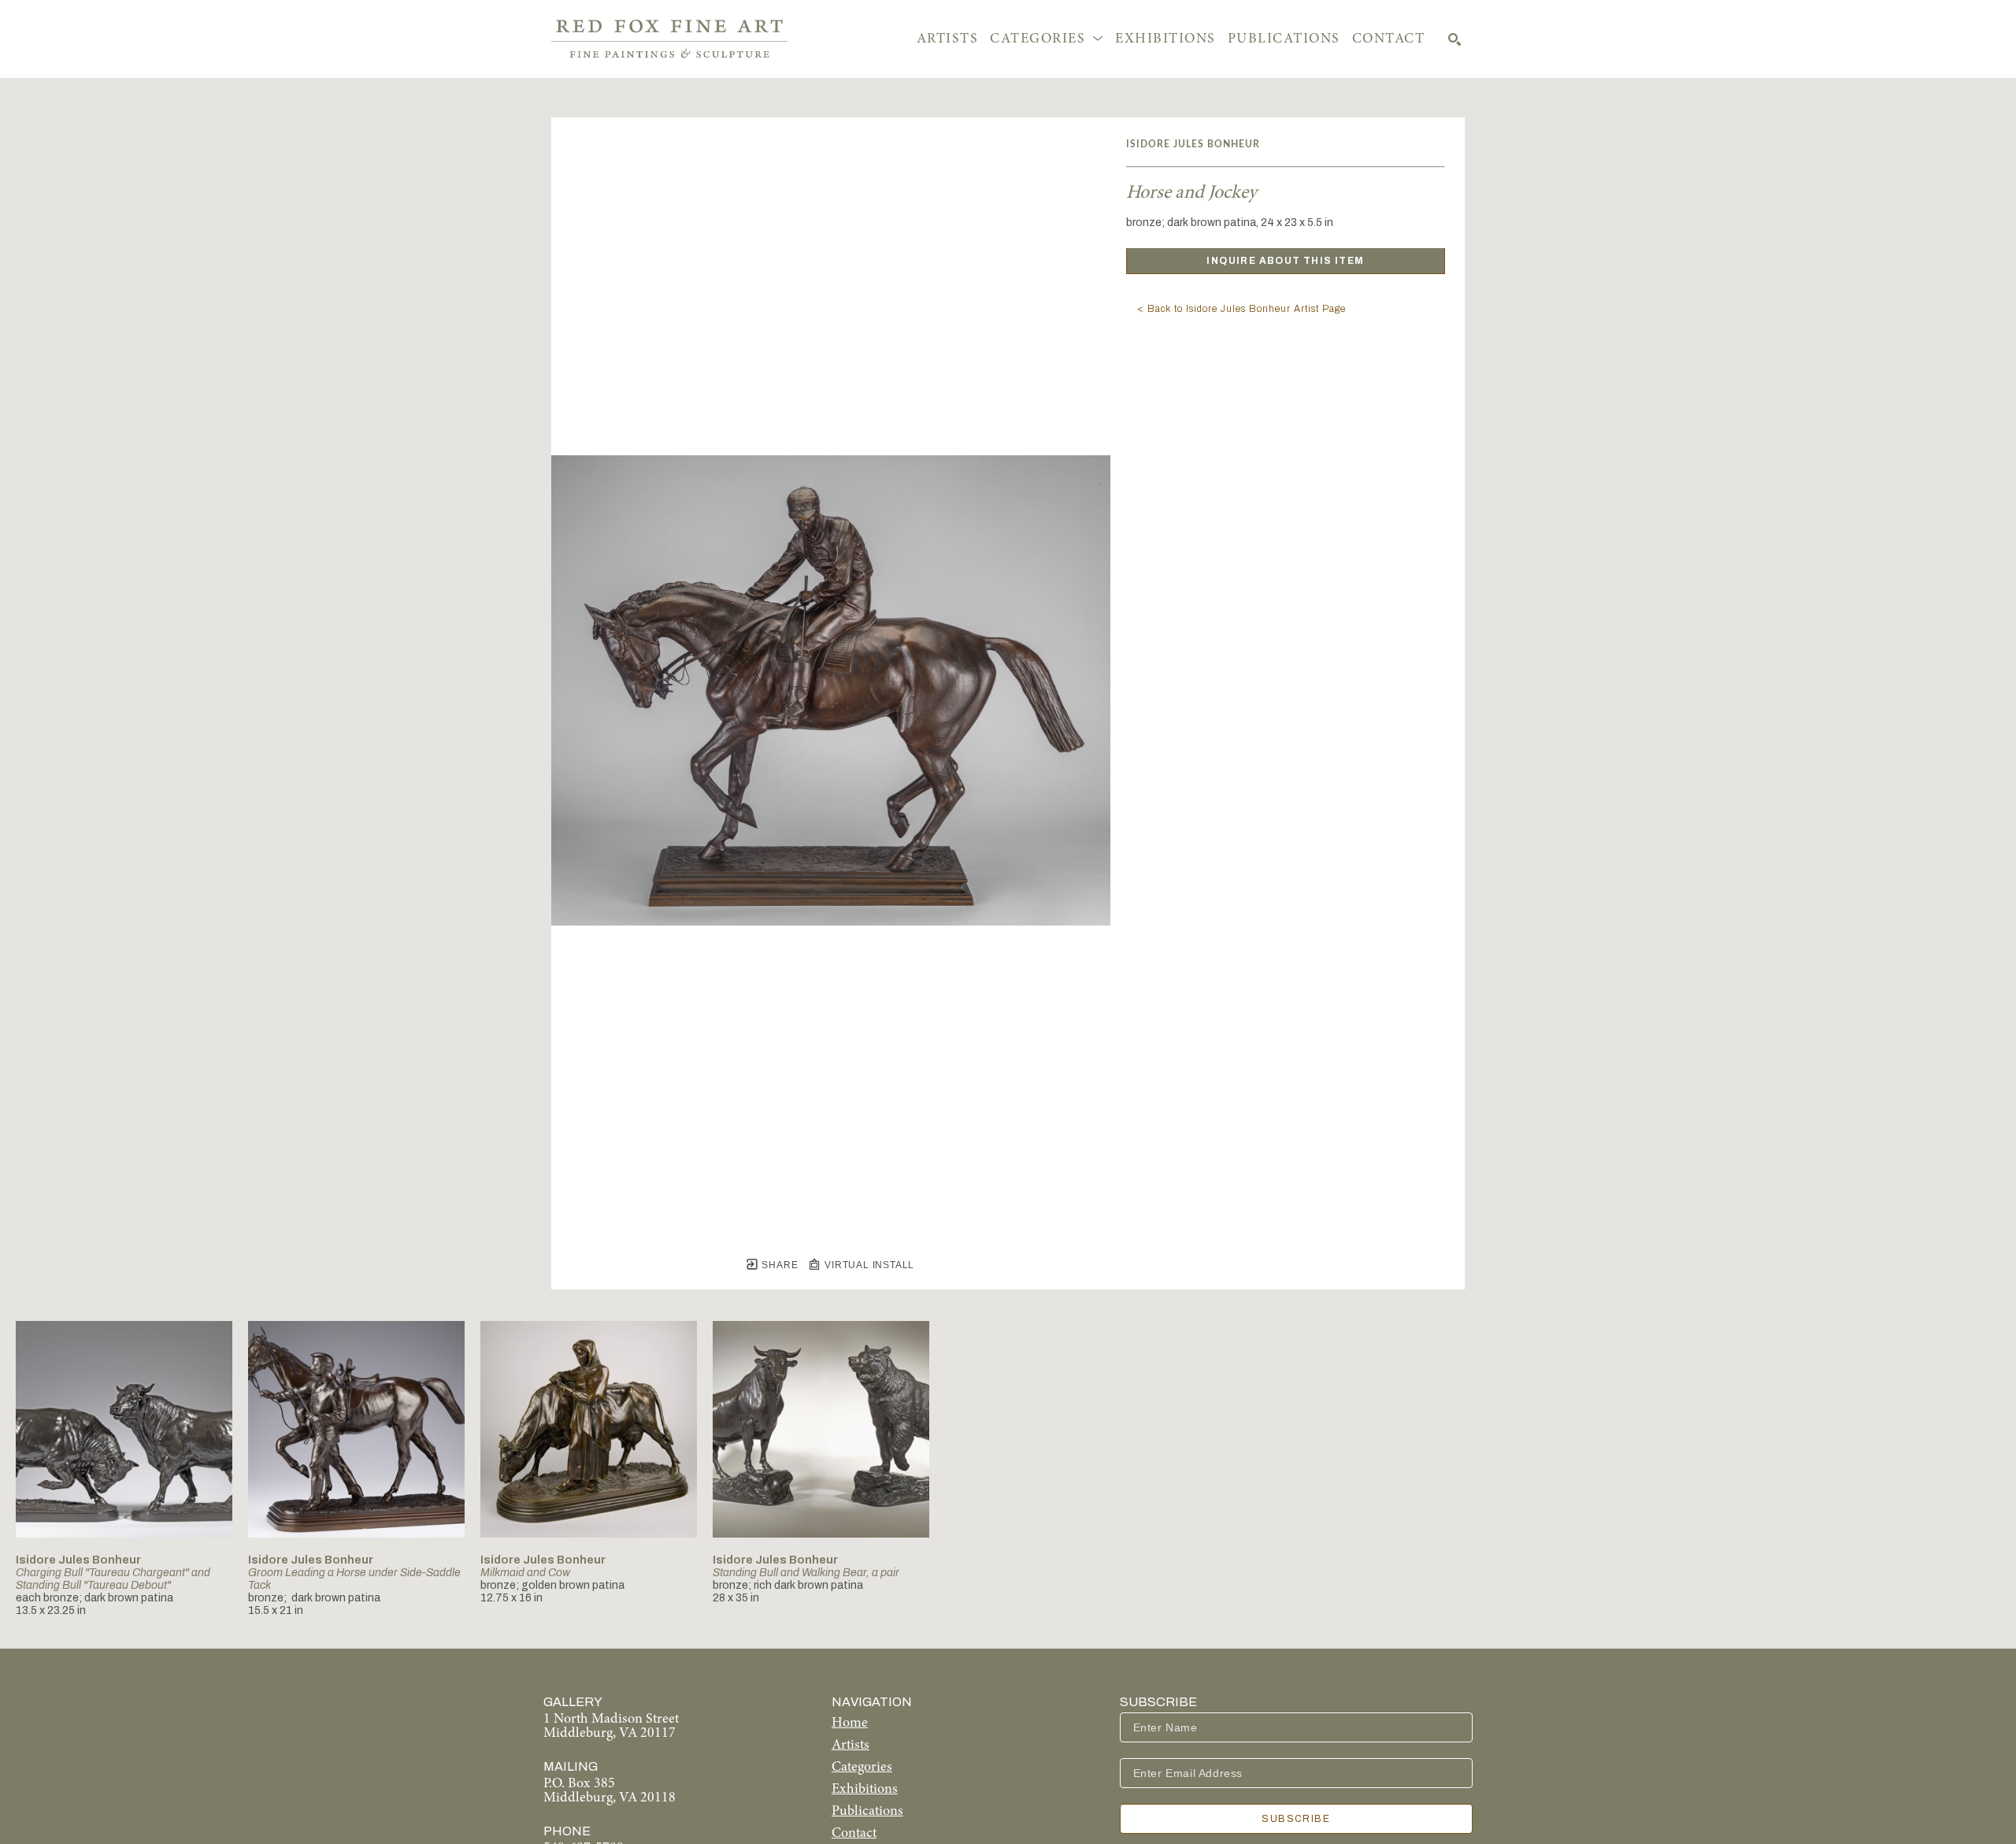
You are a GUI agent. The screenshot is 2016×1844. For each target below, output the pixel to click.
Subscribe (1296, 1819)
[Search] (1455, 39)
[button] (1047, 39)
